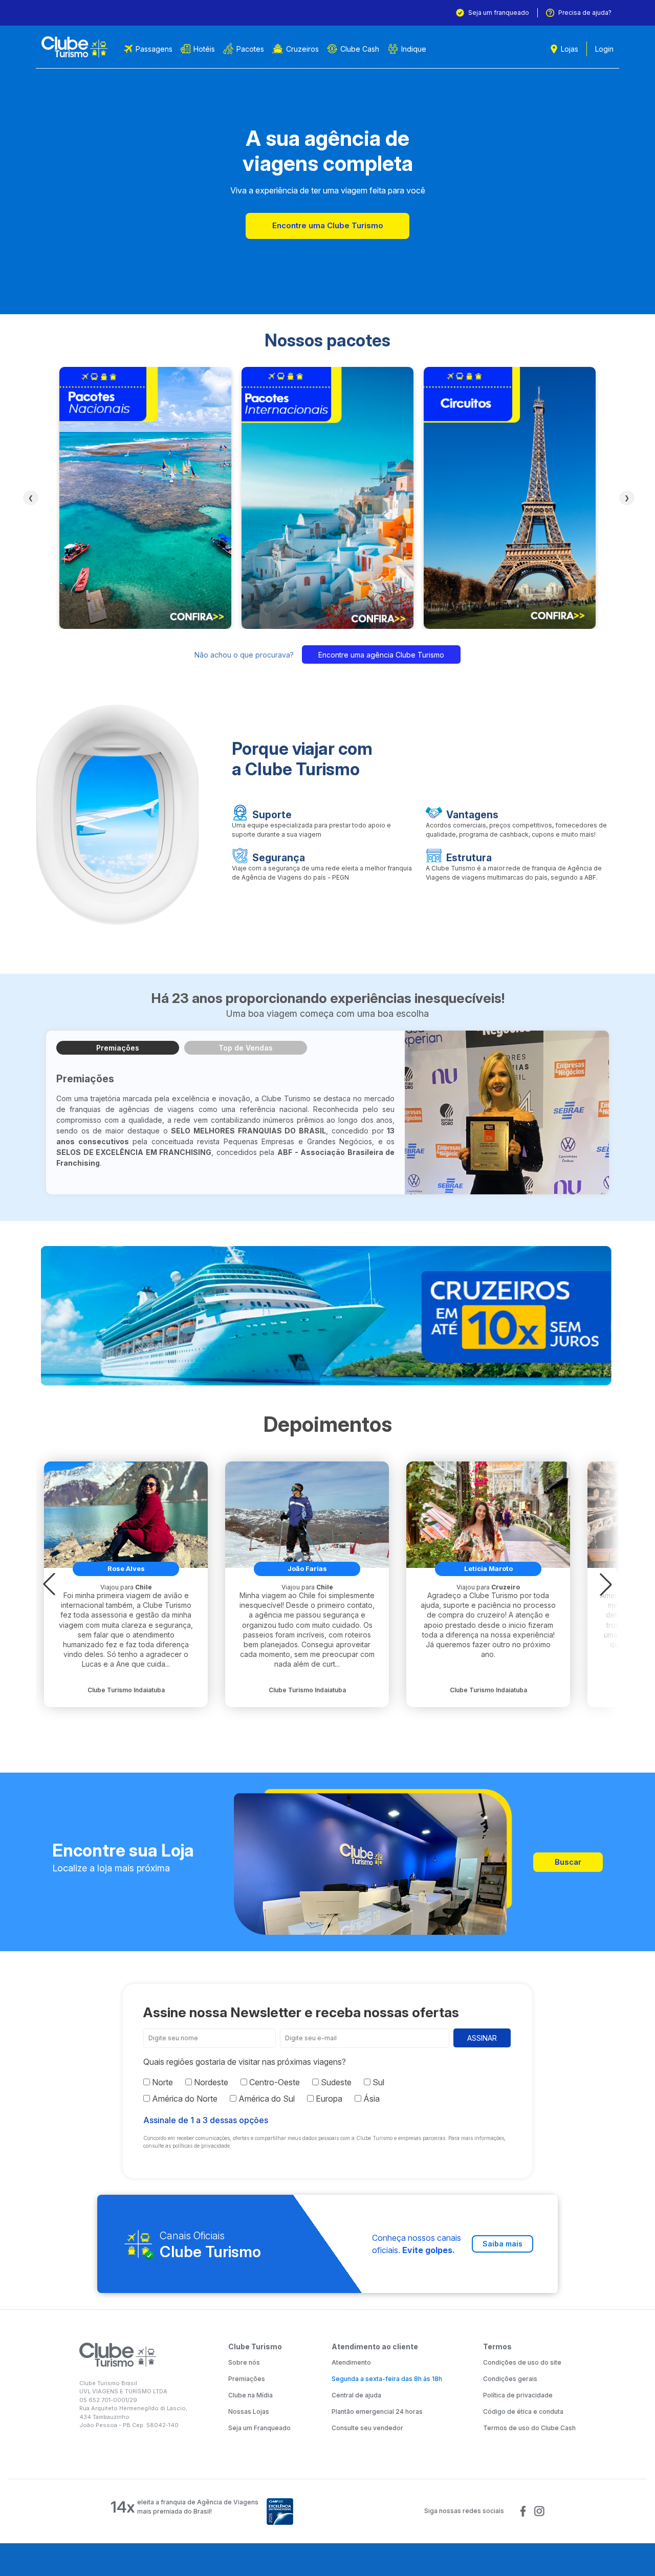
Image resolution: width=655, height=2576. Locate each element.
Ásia (370, 2099)
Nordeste (210, 2082)
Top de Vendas (246, 1048)
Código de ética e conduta (523, 2411)
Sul (377, 2082)
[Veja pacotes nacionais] (145, 498)
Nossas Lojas (249, 2411)
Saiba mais (503, 2244)
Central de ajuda (356, 2395)
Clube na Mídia (250, 2395)
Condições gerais (510, 2379)
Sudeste (335, 2082)
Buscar (568, 1862)
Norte (161, 2082)
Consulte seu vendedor (367, 2428)
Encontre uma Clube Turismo (328, 225)
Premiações (118, 1048)
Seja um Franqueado (259, 2428)
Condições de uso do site (522, 2362)
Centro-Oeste (274, 2082)
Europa (328, 2099)
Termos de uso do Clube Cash (529, 2428)
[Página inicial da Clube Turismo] (74, 47)
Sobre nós (244, 2362)
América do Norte (184, 2099)
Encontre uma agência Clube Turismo (381, 655)
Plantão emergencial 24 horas (377, 2411)
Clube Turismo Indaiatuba (126, 1690)
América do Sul (266, 2099)
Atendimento (351, 2362)
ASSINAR (482, 2038)
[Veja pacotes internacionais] (327, 498)
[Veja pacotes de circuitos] (510, 498)
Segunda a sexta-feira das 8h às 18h (387, 2379)
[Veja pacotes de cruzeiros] (327, 1316)
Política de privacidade (518, 2395)
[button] (49, 1584)
